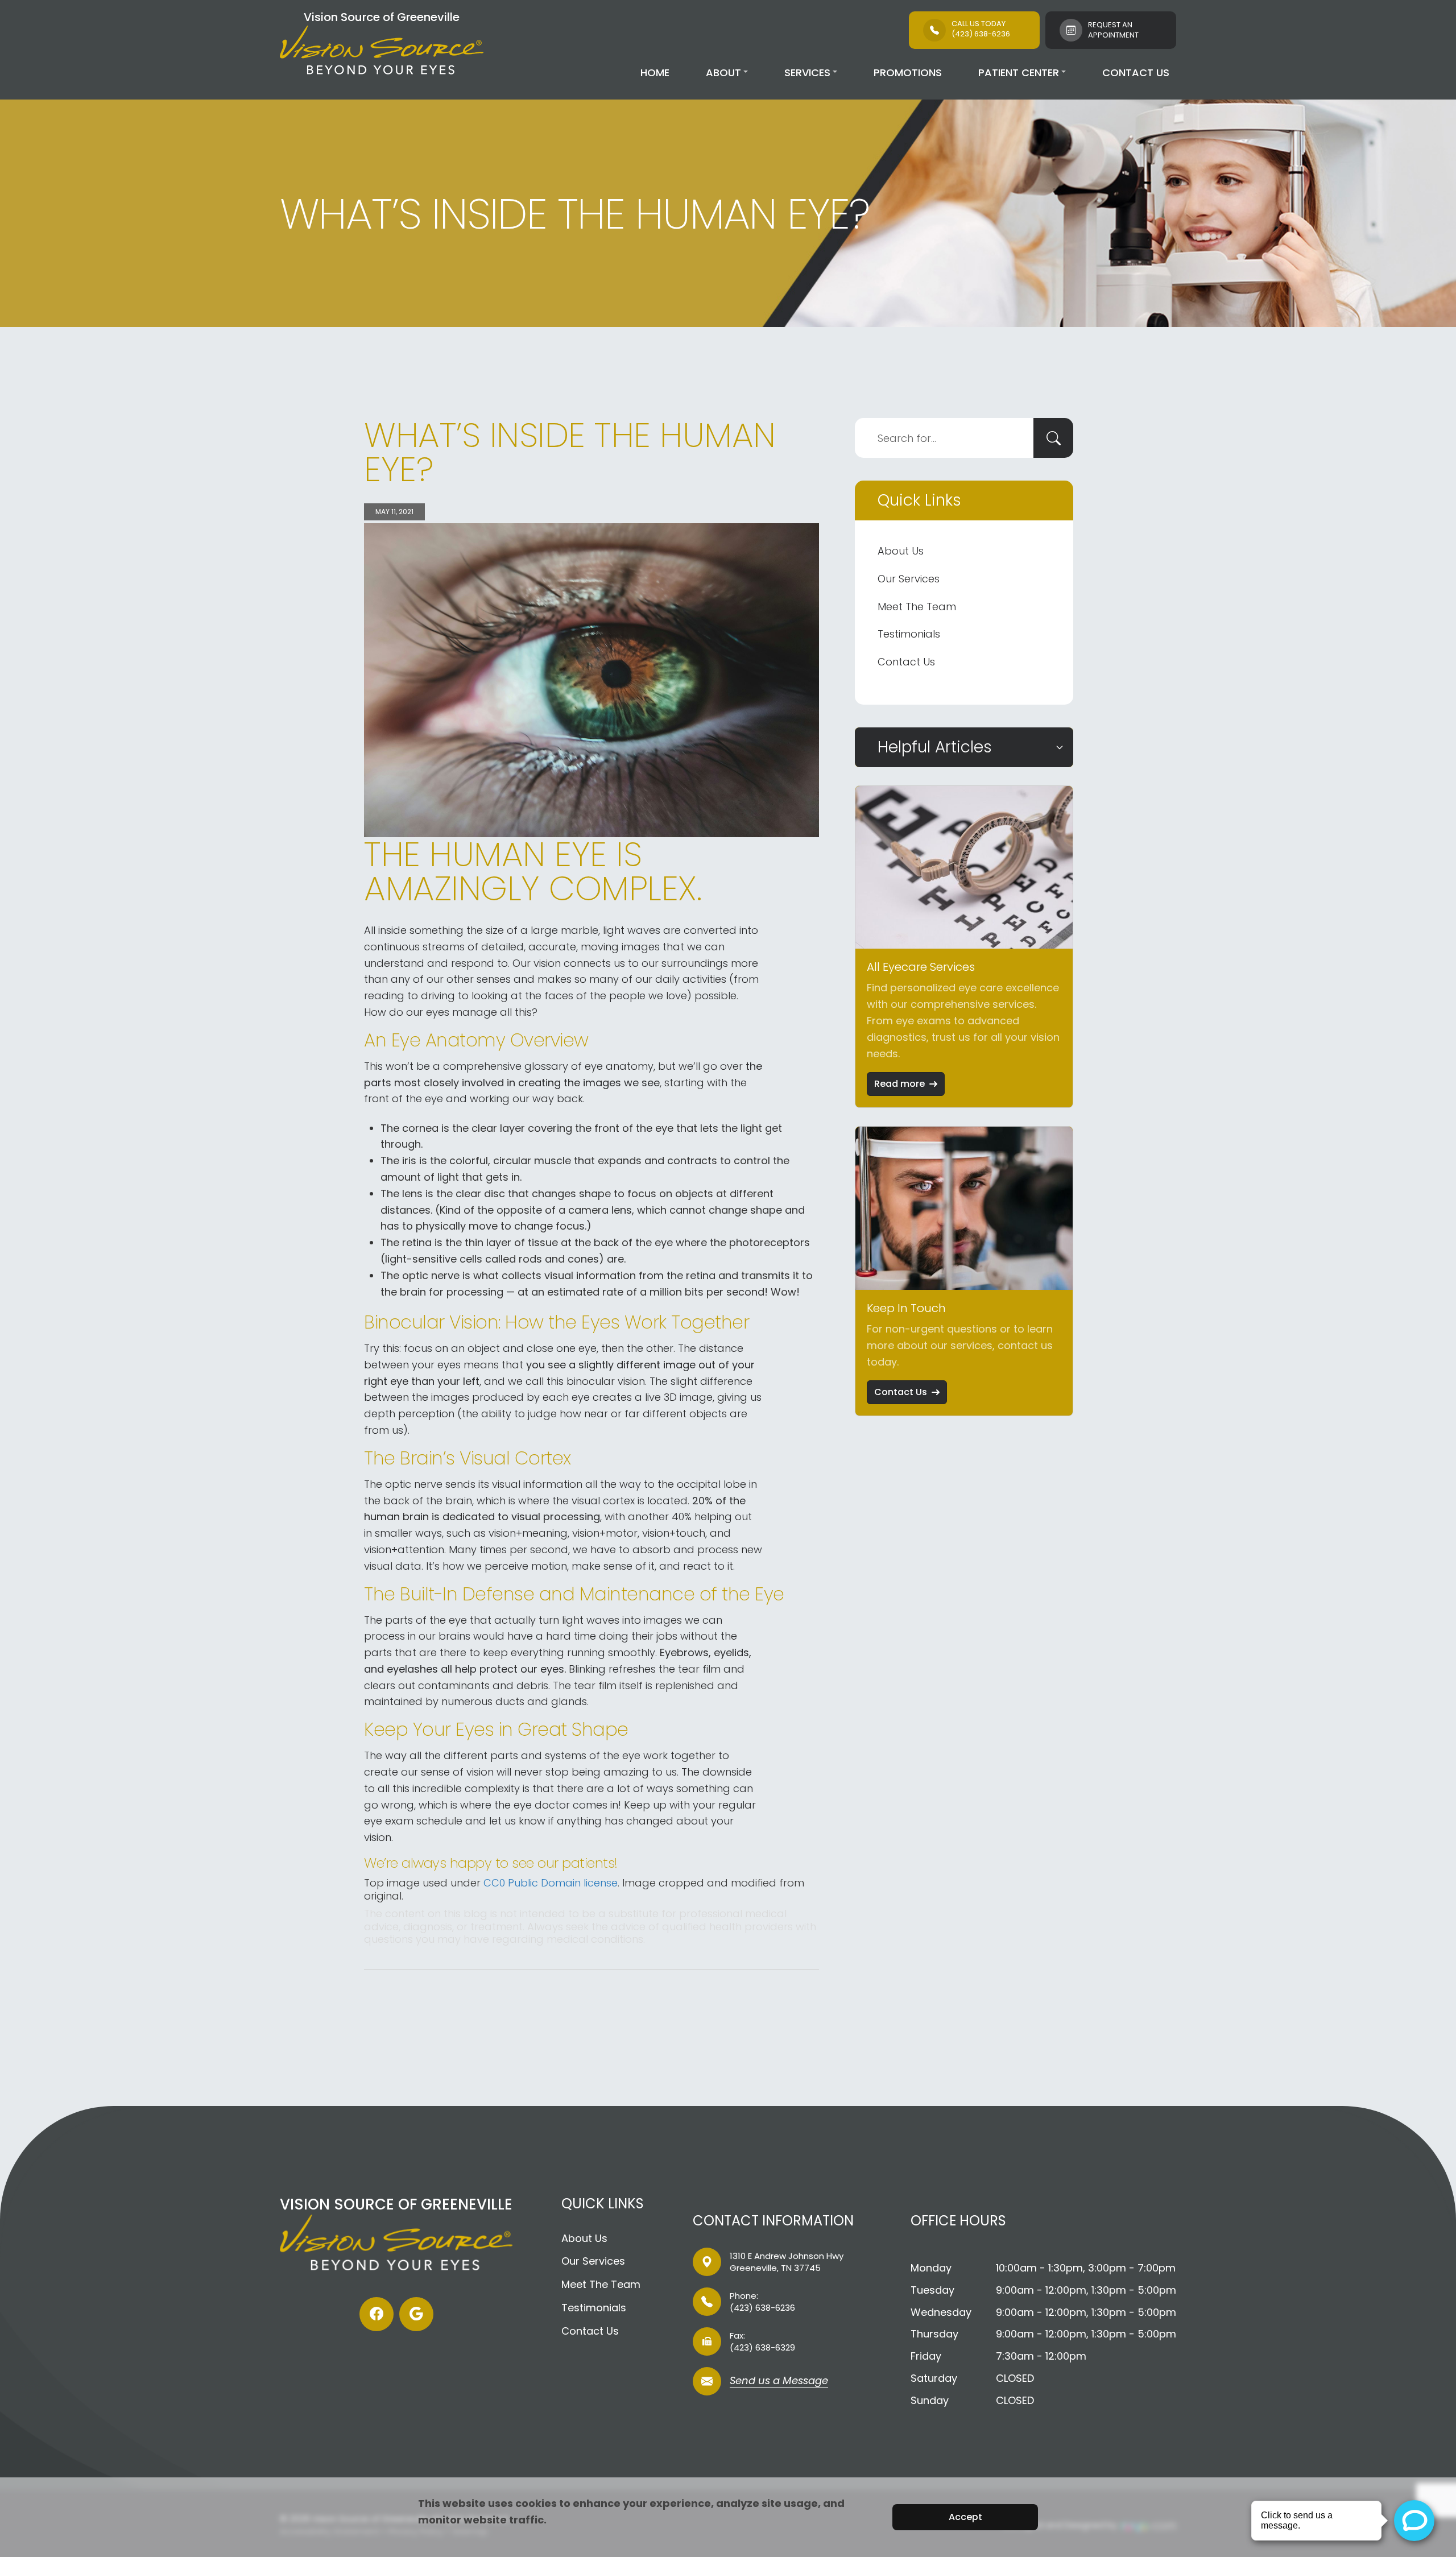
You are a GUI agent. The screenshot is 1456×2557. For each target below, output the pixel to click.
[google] (416, 2314)
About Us (901, 551)
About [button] (723, 73)
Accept (965, 2517)
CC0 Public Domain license (551, 1883)
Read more (899, 1084)
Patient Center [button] (1019, 73)
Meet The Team (917, 607)
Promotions (908, 73)
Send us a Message (779, 2382)
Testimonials (909, 634)
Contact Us (1136, 73)
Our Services (909, 579)
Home (655, 73)
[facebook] (377, 2314)
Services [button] (807, 73)
